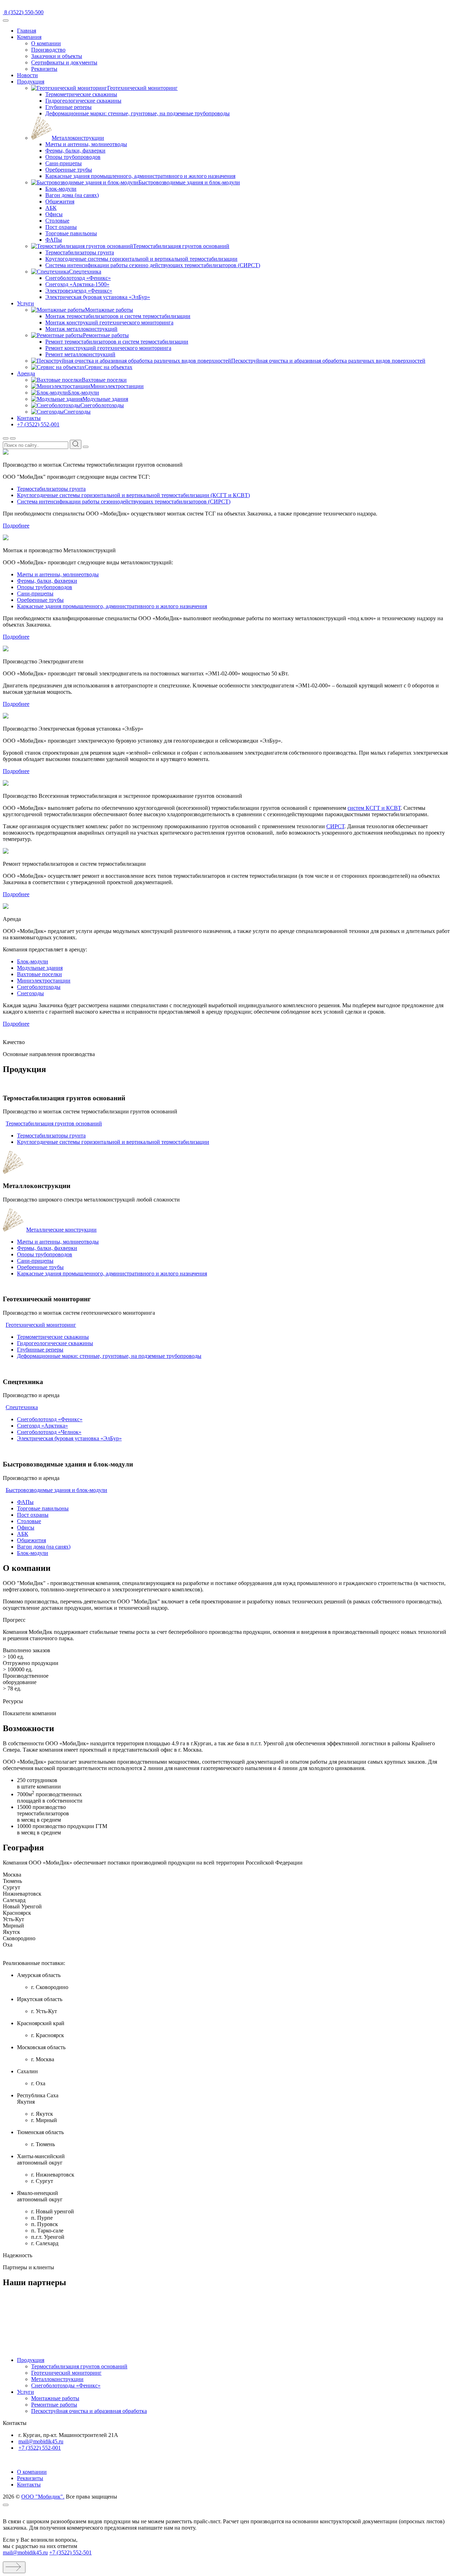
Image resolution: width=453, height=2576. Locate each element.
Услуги (25, 303)
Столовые (57, 221)
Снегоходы (30, 993)
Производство (48, 50)
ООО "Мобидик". (43, 2497)
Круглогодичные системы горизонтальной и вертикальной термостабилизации (141, 259)
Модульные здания (40, 968)
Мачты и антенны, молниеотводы (86, 144)
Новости (27, 75)
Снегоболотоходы (39, 987)
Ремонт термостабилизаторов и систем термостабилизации (117, 342)
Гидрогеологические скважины (83, 101)
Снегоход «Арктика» (42, 1426)
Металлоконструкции (57, 2379)
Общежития (60, 201)
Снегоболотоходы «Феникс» (66, 2385)
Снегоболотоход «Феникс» (78, 278)
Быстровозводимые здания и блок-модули (56, 1490)
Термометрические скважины (81, 94)
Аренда (26, 373)
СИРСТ (335, 826)
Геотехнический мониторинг (41, 1325)
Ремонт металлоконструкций (80, 354)
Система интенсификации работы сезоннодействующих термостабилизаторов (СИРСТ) (124, 502)
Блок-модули (61, 189)
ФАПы (54, 240)
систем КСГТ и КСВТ (374, 808)
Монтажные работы (55, 2398)
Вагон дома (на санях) (72, 195)
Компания (29, 37)
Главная (27, 31)
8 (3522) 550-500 (23, 12)
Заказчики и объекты (57, 56)
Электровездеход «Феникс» (79, 291)
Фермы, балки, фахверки (75, 151)
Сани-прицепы (64, 163)
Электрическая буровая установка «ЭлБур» (98, 297)
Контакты (29, 418)
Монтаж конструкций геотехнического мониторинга (109, 322)
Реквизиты (44, 69)
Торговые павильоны (71, 233)
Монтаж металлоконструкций (81, 329)
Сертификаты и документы (64, 62)
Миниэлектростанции (44, 981)
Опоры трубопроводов (73, 157)
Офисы (54, 214)
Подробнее (16, 526)
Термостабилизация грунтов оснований (54, 1123)
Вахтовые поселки (39, 974)
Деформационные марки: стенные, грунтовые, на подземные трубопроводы (137, 113)
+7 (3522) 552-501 (70, 2552)
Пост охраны (61, 227)
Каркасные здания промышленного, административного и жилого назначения (140, 176)
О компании (46, 43)
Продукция (31, 82)
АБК (51, 208)
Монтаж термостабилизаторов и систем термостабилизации (118, 316)
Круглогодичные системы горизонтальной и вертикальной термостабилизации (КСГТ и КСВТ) (133, 495)
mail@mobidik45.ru (41, 2441)
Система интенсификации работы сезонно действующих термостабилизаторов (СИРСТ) (153, 265)
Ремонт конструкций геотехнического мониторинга (108, 348)
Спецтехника (22, 1407)
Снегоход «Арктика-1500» (77, 284)
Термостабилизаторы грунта (80, 252)
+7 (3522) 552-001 (38, 424)
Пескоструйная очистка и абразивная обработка (89, 2411)
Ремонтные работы (54, 2405)
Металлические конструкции (61, 1230)
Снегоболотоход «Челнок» (49, 1432)
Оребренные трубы (69, 170)
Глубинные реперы (68, 107)
